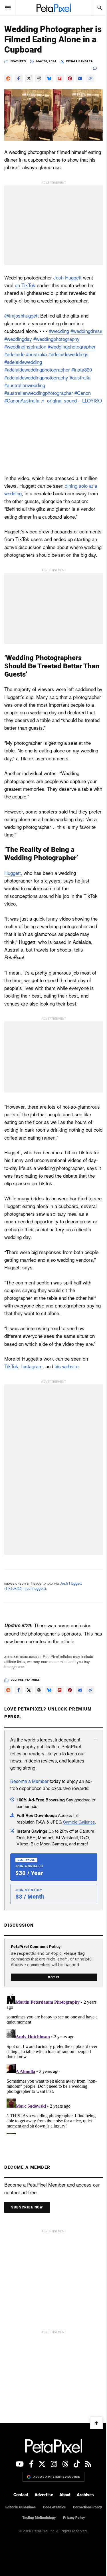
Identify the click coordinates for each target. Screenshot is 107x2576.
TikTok (11, 1366)
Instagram (32, 1366)
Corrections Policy (87, 2507)
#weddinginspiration (25, 346)
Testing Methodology (39, 2518)
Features (18, 61)
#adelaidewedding (23, 362)
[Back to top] (96, 2423)
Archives (85, 2495)
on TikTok (25, 285)
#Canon (83, 393)
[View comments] (98, 68)
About (65, 2495)
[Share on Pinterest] (70, 78)
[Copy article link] (90, 78)
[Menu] (8, 8)
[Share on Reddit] (8, 78)
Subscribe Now (27, 2207)
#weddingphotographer (72, 346)
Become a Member (29, 1781)
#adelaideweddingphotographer (37, 369)
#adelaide (14, 354)
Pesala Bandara (80, 61)
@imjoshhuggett (22, 315)
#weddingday (18, 339)
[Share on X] (29, 78)
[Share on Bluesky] (49, 78)
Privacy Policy (74, 2518)
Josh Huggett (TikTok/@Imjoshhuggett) (43, 1586)
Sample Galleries (79, 1822)
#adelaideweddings (68, 354)
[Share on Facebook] (19, 78)
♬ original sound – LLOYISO (71, 400)
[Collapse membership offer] (95, 1739)
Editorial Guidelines (21, 2507)
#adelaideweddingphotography (36, 377)
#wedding (59, 331)
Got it (54, 1977)
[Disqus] (53, 2063)
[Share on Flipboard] (60, 78)
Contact (21, 2495)
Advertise (44, 2495)
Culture (17, 1680)
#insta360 (82, 369)
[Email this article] (80, 78)
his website (66, 1366)
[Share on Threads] (39, 78)
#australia (36, 354)
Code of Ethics (54, 2507)
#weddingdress (86, 331)
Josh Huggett (67, 277)
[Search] (99, 8)
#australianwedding (25, 385)
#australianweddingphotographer (39, 393)
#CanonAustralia (22, 400)
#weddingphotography (56, 339)
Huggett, (13, 873)
